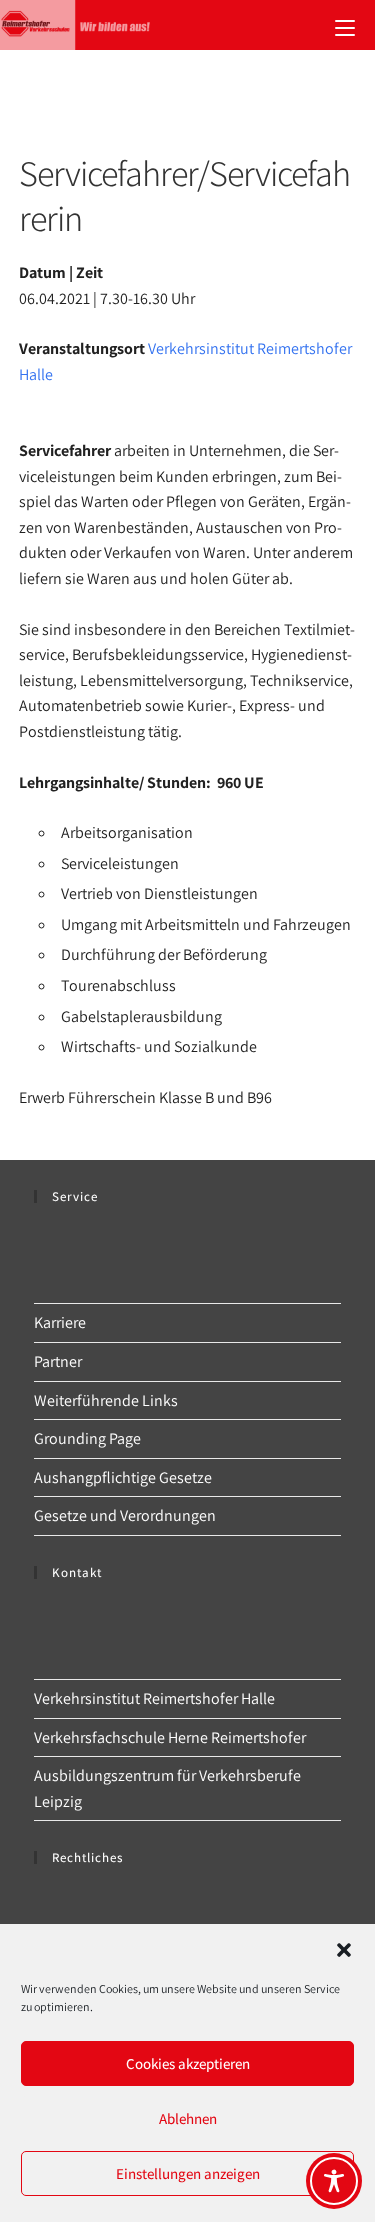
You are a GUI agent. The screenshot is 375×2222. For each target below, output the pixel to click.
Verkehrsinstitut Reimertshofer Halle (154, 1698)
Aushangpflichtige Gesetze (123, 1477)
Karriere (60, 1322)
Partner (58, 1361)
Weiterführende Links (106, 1400)
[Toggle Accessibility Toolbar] (334, 2181)
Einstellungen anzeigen (188, 2173)
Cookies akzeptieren (188, 2063)
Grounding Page (87, 1438)
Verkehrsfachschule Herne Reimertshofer (170, 1737)
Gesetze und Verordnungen (125, 1515)
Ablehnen (188, 2118)
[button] (344, 1950)
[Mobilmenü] (345, 25)
